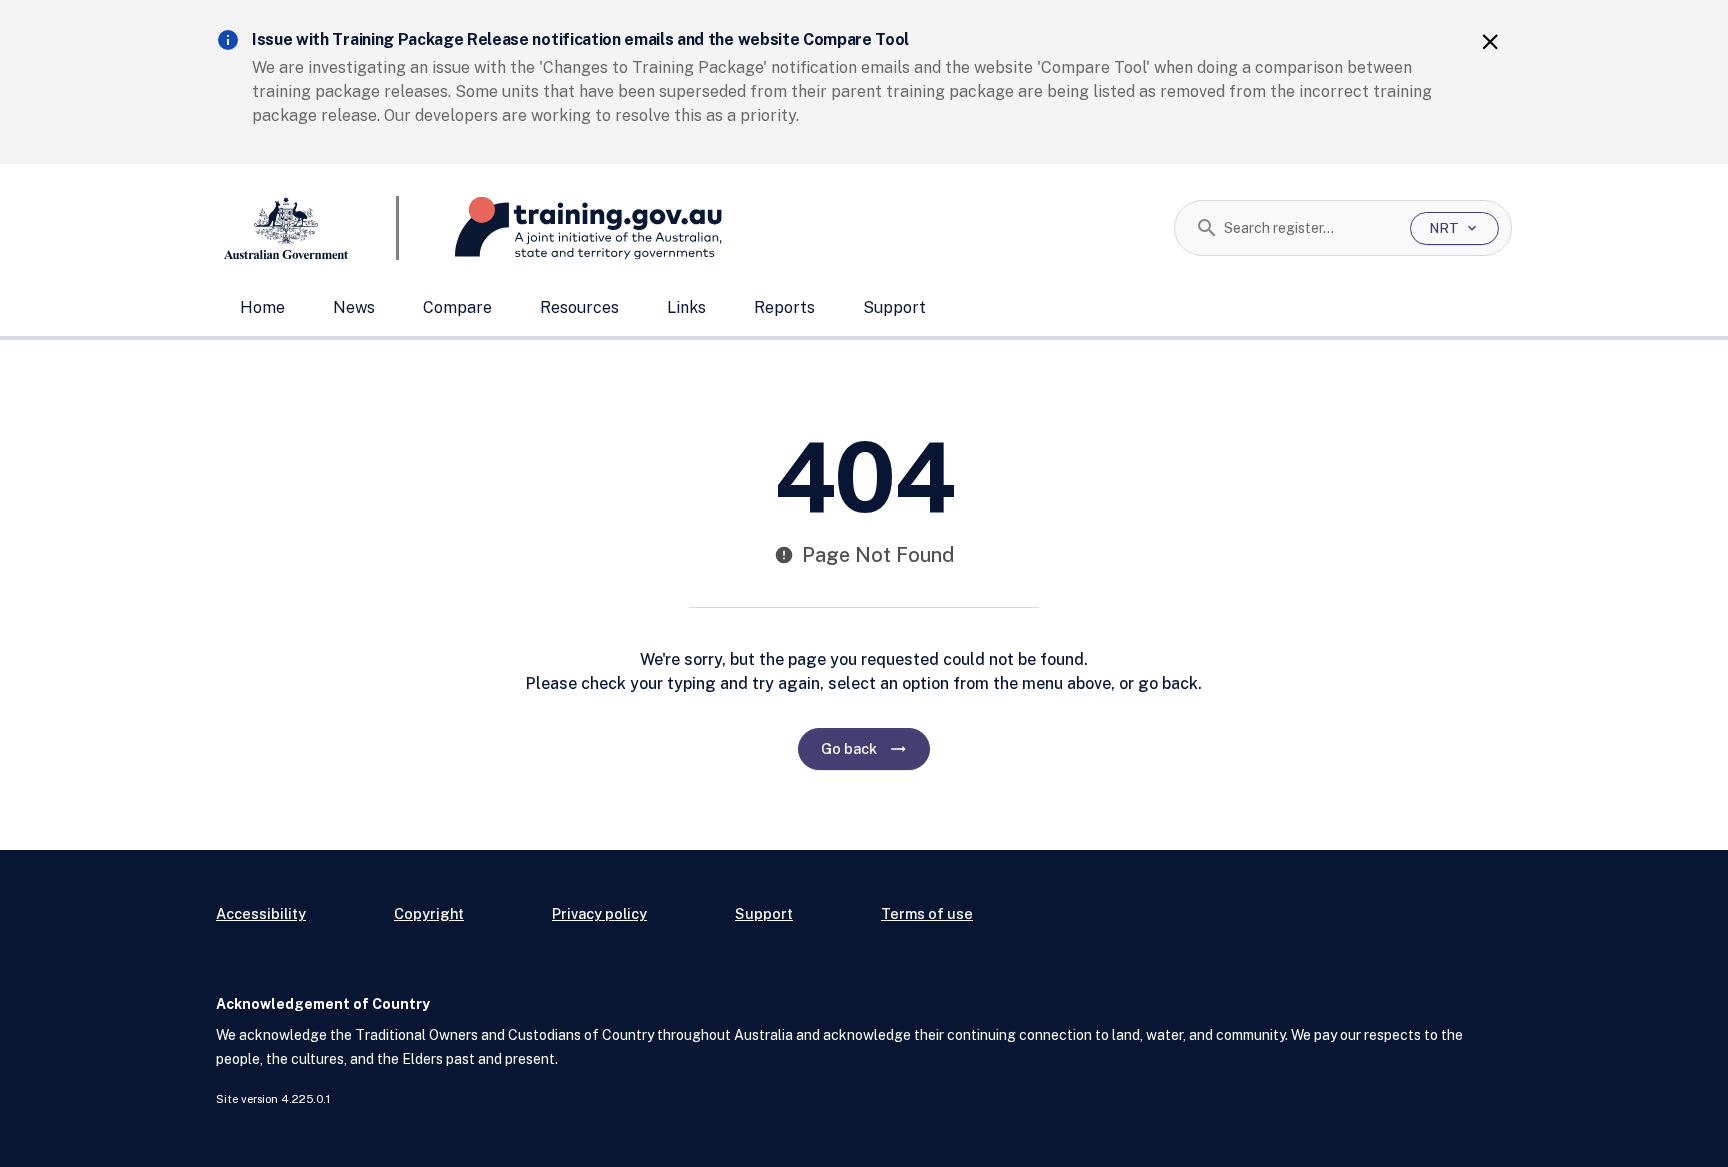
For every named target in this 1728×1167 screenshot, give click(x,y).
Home (262, 307)
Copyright (429, 913)
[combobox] (1309, 228)
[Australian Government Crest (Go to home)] (307, 228)
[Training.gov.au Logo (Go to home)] (560, 228)
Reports (784, 307)
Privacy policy (599, 913)
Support (894, 307)
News (354, 307)
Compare (457, 307)
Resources (579, 307)
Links (686, 307)
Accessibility (261, 913)
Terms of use (927, 913)
